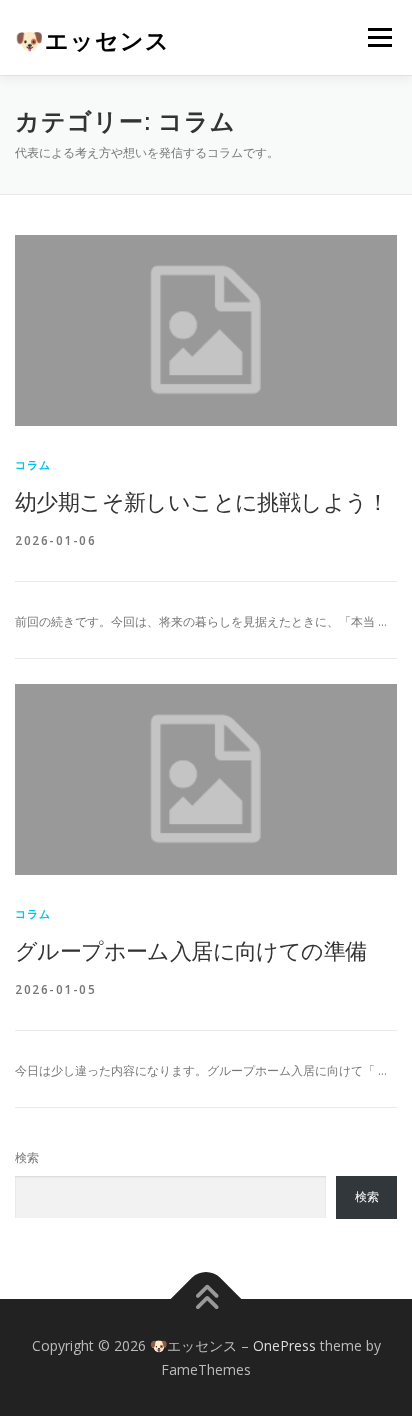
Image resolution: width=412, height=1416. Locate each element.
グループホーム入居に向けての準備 (190, 950)
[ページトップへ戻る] (206, 1298)
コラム (33, 464)
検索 (27, 1157)
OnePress (284, 1345)
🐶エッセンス (92, 39)
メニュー (379, 37)
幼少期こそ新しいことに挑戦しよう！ (202, 501)
